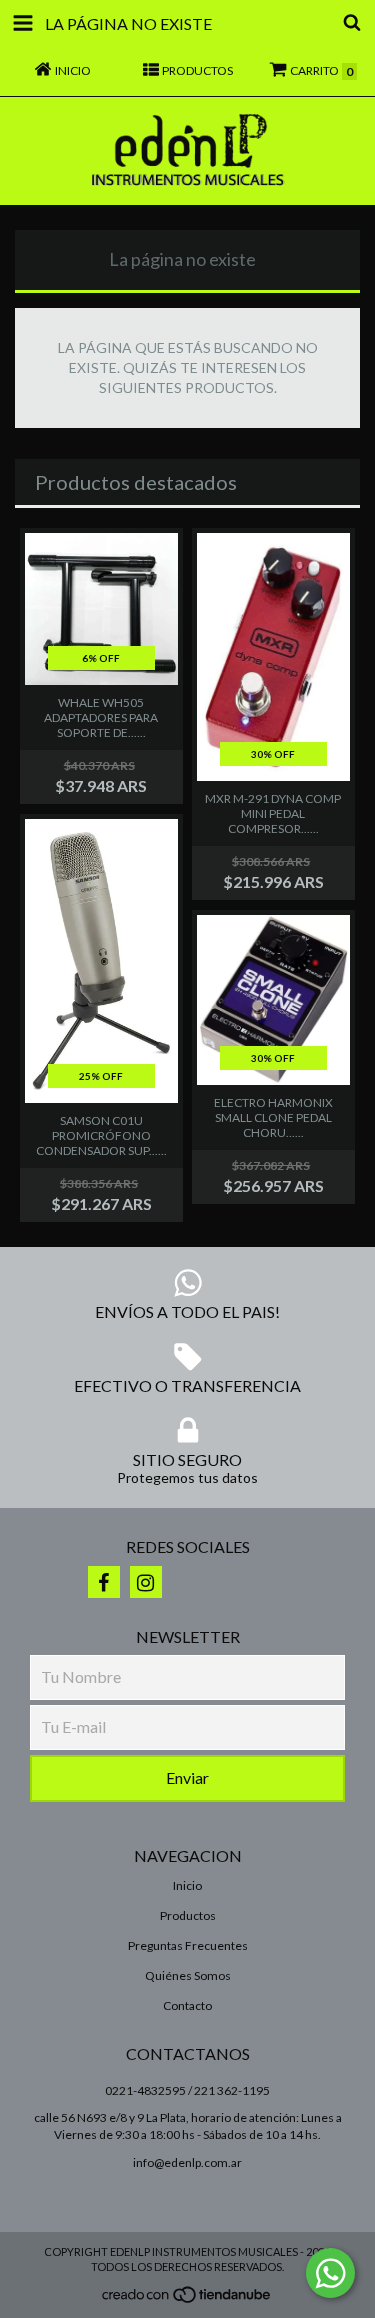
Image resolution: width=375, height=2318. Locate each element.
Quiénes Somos (188, 1975)
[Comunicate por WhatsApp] (330, 2273)
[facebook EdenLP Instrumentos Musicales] (104, 1582)
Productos (188, 1915)
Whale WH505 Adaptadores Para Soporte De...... (101, 717)
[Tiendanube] (187, 2300)
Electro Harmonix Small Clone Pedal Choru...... (273, 1117)
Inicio (187, 1885)
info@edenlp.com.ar (187, 2162)
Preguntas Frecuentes (188, 1945)
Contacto (187, 2005)
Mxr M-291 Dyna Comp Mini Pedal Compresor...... (273, 813)
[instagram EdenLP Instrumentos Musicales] (146, 1582)
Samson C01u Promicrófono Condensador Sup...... (101, 1135)
